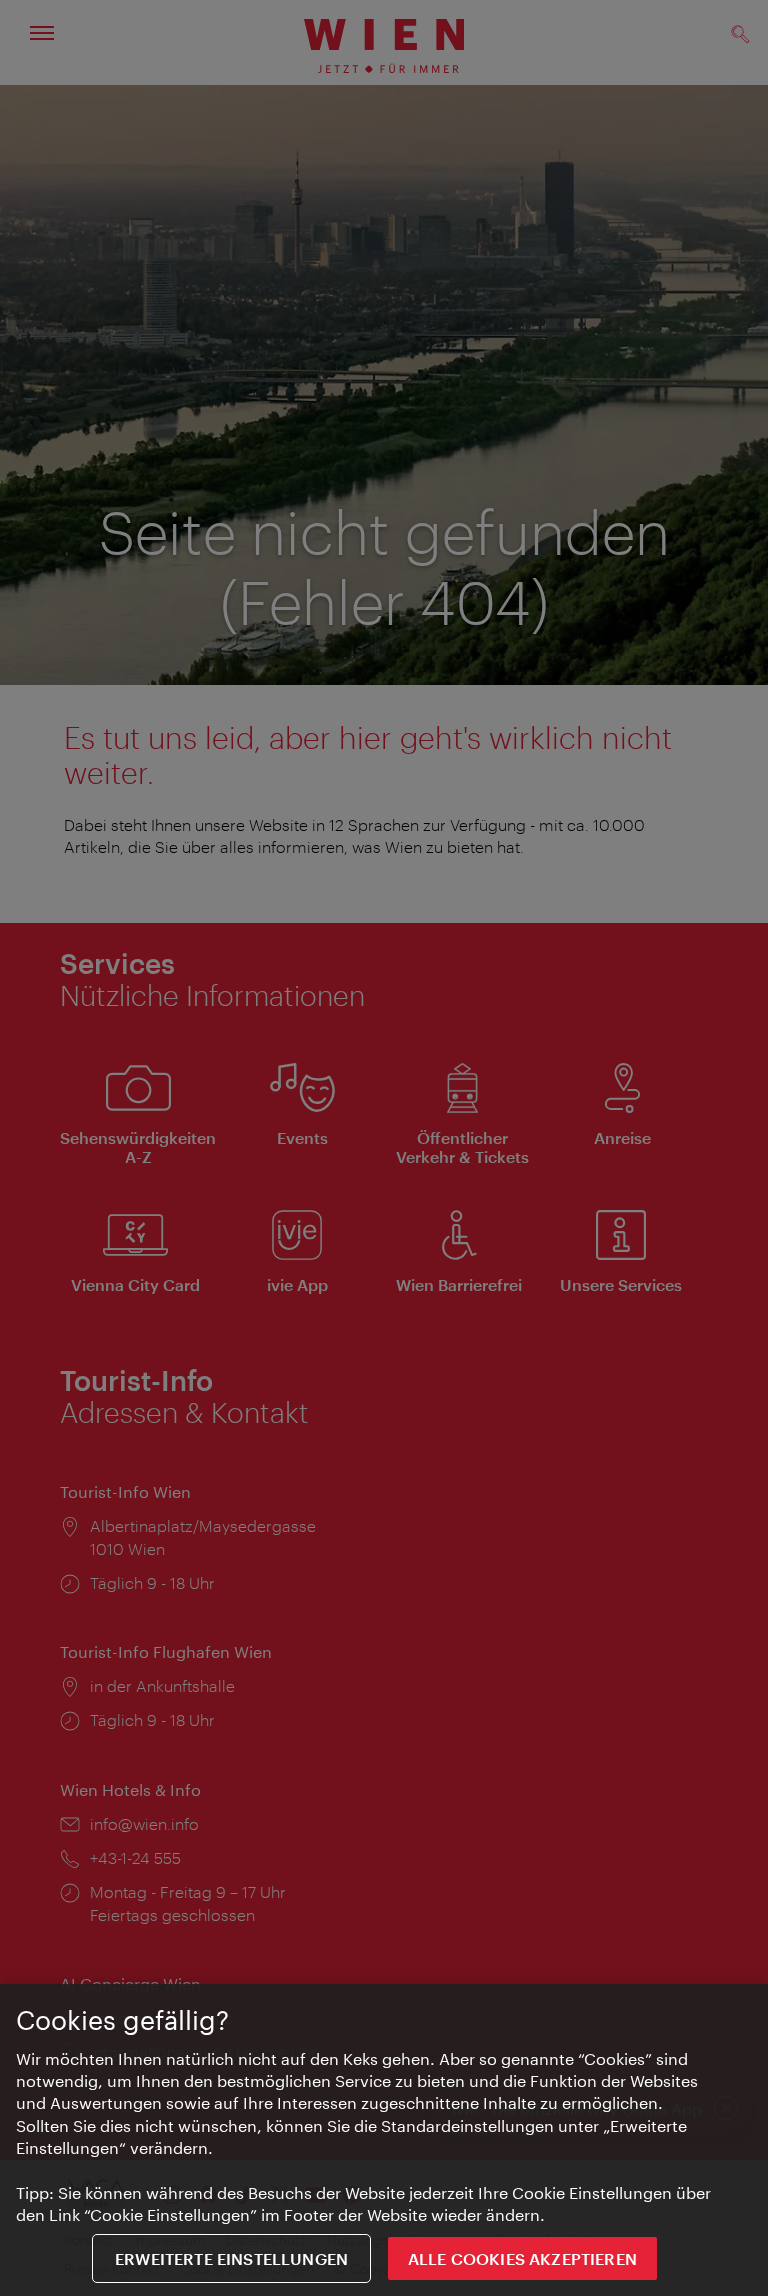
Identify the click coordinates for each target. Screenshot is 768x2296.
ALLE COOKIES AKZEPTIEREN (522, 2258)
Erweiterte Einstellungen (231, 2258)
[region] (384, 2140)
